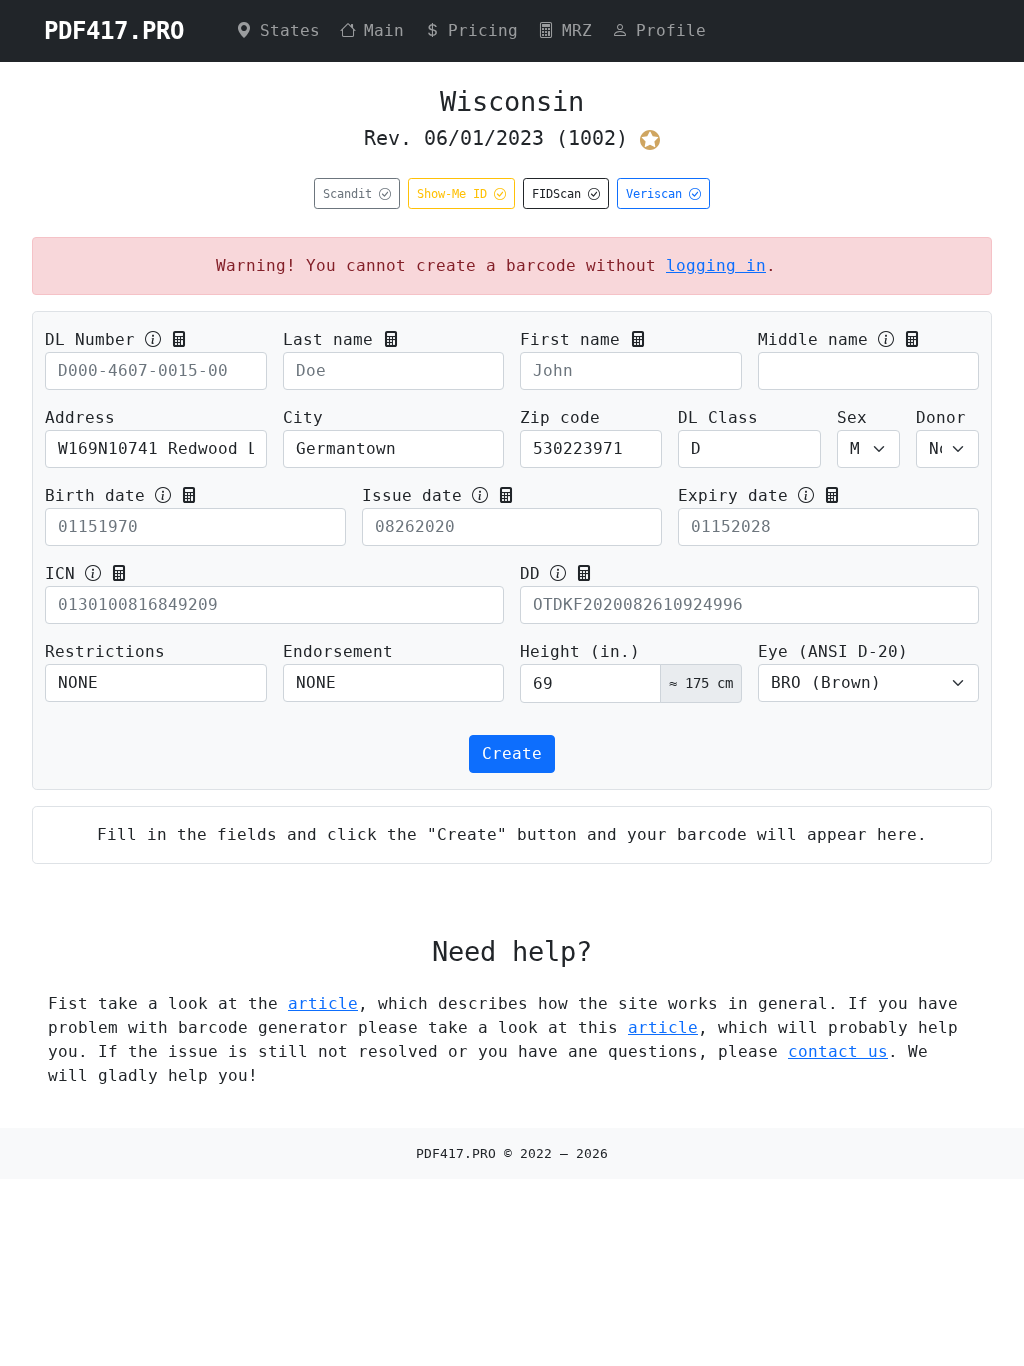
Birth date (95, 495)
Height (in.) (580, 651)
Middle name (813, 339)
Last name (328, 339)
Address (80, 417)
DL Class (718, 417)
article (323, 1003)
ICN (60, 573)
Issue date (412, 495)
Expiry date (733, 495)
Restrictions (105, 651)
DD (530, 573)
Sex (852, 417)
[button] (179, 339)
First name (570, 339)
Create (512, 753)
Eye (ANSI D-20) (833, 651)
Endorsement (338, 651)
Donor (941, 417)
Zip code (560, 417)
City (303, 417)
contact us (838, 1051)
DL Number (90, 339)
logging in (716, 265)
